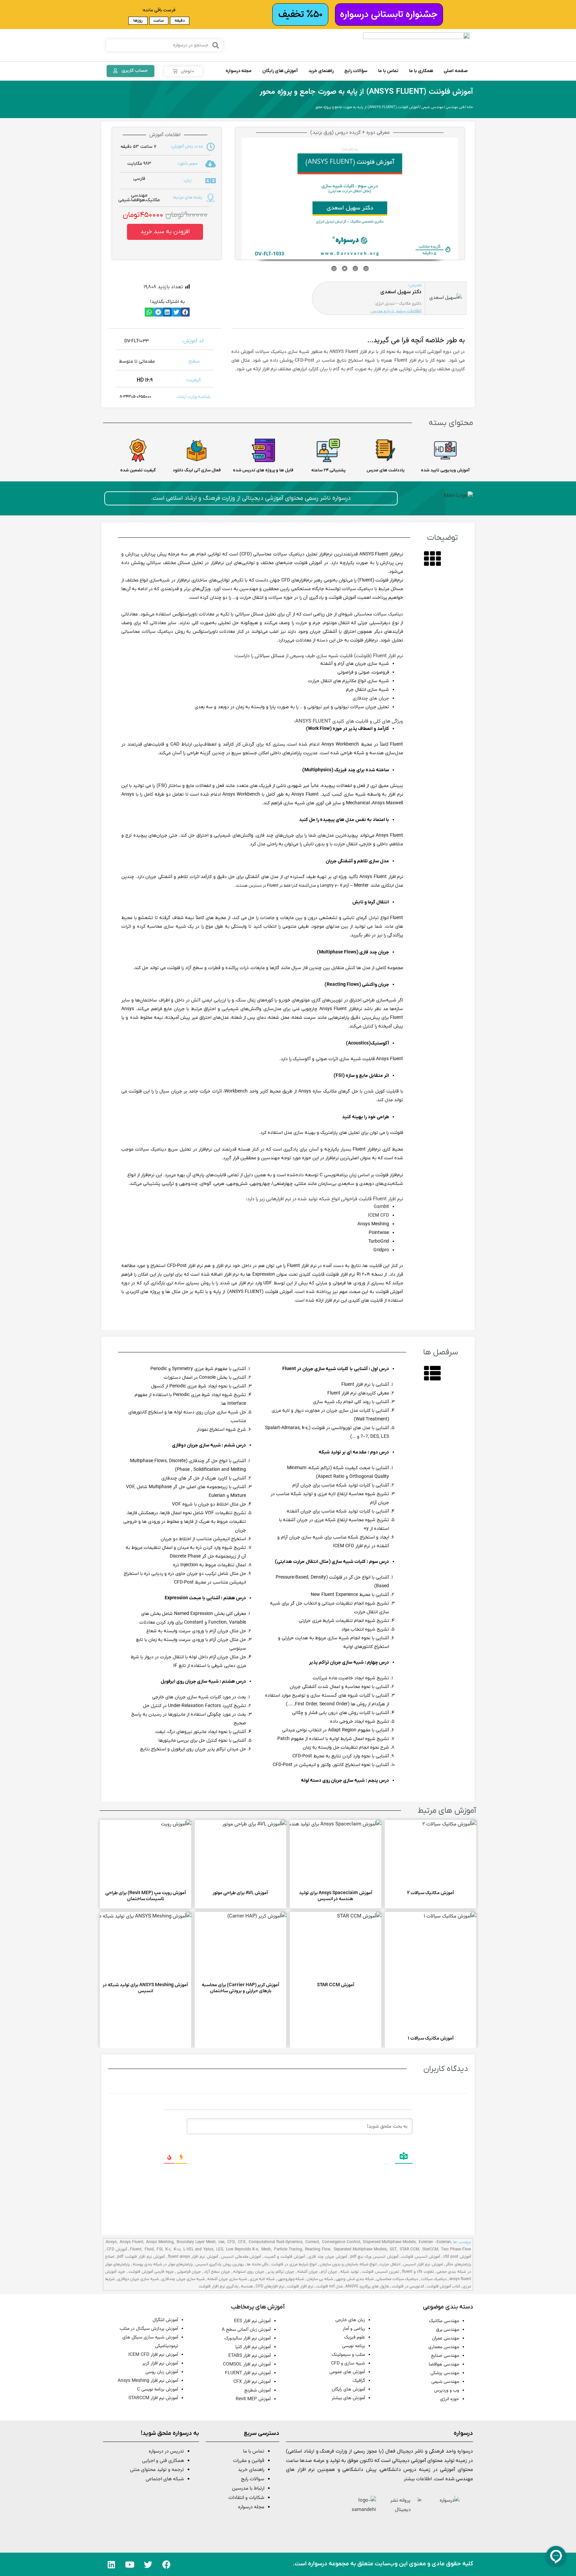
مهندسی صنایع (445, 2356)
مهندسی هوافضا (444, 2365)
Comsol (312, 2242)
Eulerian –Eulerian (435, 2242)
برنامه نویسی (353, 2346)
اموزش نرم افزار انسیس (423, 2264)
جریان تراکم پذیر (281, 2272)
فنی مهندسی (455, 107)
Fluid (149, 2249)
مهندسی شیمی (432, 107)
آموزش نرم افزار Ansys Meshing (148, 2381)
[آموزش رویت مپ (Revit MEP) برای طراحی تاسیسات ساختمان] (132, 1853)
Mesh (266, 2249)
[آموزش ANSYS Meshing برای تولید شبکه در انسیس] (132, 1945)
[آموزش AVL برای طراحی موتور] (227, 1853)
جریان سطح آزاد (217, 2272)
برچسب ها (462, 2242)
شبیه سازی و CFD (348, 2364)
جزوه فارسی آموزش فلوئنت (151, 2272)
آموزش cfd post (457, 2257)
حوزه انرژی (449, 2399)
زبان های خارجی (350, 2320)
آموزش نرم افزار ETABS (249, 2356)
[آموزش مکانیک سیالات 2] (417, 1853)
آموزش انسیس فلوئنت (421, 2257)
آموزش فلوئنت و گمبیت (285, 2257)
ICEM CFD (378, 1216)
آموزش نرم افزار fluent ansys (193, 2257)
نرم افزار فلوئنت (300, 2286)
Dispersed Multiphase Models (389, 2242)
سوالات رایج (253, 2479)
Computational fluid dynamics (276, 2242)
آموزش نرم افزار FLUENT (248, 2373)
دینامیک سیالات (434, 2279)
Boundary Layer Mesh (196, 2242)
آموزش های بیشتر (348, 2398)
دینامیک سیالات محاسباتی (378, 614)
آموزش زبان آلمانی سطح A (246, 2330)
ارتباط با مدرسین (248, 2488)
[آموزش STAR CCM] (322, 1945)
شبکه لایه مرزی (262, 2279)
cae (221, 2242)
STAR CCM (409, 2249)
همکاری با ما (421, 71)
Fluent (136, 2249)
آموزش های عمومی (347, 2372)
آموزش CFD (117, 2249)
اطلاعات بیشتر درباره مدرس (396, 311)
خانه (470, 107)
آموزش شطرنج (257, 2391)
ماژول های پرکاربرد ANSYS (367, 2286)
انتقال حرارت (390, 2264)
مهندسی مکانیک (444, 2321)
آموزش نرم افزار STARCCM (153, 2398)
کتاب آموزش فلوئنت (443, 2286)
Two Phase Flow (456, 2249)
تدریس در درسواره (166, 2451)
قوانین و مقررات (249, 2461)
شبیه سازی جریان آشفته (227, 2279)
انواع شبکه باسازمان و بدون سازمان (348, 2264)
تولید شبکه (349, 2272)
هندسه (247, 2286)
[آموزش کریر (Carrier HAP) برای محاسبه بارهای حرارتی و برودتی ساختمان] (227, 1945)
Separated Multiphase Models (360, 2249)
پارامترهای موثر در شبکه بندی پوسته (163, 2264)
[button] (165, 232)
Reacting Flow (318, 2249)
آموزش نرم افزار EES (252, 2321)
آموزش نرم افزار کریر (160, 2364)
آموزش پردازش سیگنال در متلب (149, 2329)
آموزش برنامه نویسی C (157, 2390)
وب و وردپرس (446, 2391)
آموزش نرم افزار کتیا (253, 2347)
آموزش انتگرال (165, 2320)
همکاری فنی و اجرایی (162, 2461)
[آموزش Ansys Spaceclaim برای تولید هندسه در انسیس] (322, 1853)
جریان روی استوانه (249, 2272)
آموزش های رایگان (280, 71)
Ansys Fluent (131, 2242)
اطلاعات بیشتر (418, 2479)
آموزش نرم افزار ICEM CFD (153, 2355)
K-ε (168, 2249)
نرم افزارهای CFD (270, 2286)
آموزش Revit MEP (253, 2399)
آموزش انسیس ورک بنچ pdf (374, 2257)
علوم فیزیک (354, 2337)
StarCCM (430, 2249)
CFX (242, 2242)
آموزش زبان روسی (162, 2372)
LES (220, 2249)
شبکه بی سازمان (320, 2279)
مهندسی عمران (445, 2338)
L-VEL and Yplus (198, 2249)
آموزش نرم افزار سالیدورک (247, 2338)
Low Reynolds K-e (242, 2249)
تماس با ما (388, 71)
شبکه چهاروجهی (291, 2279)
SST (393, 2249)
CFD (231, 2242)
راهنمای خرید (321, 71)
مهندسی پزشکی (445, 2373)
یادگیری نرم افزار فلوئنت (218, 2286)
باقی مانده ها (258, 2264)
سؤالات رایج (356, 71)
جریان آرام (329, 2272)
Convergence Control (341, 2242)
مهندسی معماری (444, 2347)
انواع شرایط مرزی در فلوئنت (294, 2264)
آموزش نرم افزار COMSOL (247, 2365)
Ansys (111, 2242)
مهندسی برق (447, 2330)
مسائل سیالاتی (269, 656)
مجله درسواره (239, 71)
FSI (159, 2249)
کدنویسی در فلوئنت (408, 2286)
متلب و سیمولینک (348, 2355)
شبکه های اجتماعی (165, 2479)
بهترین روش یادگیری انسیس (220, 2264)
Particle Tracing (288, 2249)
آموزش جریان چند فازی (328, 2257)
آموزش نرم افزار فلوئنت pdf (141, 2257)
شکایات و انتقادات (246, 2498)
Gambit (381, 1207)
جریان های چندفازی (371, 699)
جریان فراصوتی (189, 2272)
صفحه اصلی (456, 71)
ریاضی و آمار (354, 2329)
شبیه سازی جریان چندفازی (183, 2279)
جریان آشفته (308, 2272)
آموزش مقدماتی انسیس (241, 2257)
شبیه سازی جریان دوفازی (138, 2279)
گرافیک (359, 2381)
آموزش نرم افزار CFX (252, 2382)
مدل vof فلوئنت (329, 2286)
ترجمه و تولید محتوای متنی (157, 2470)
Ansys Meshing (160, 2242)
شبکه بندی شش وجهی (354, 2279)
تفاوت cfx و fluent (418, 2272)
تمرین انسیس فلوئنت (380, 2272)
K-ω (177, 2249)
